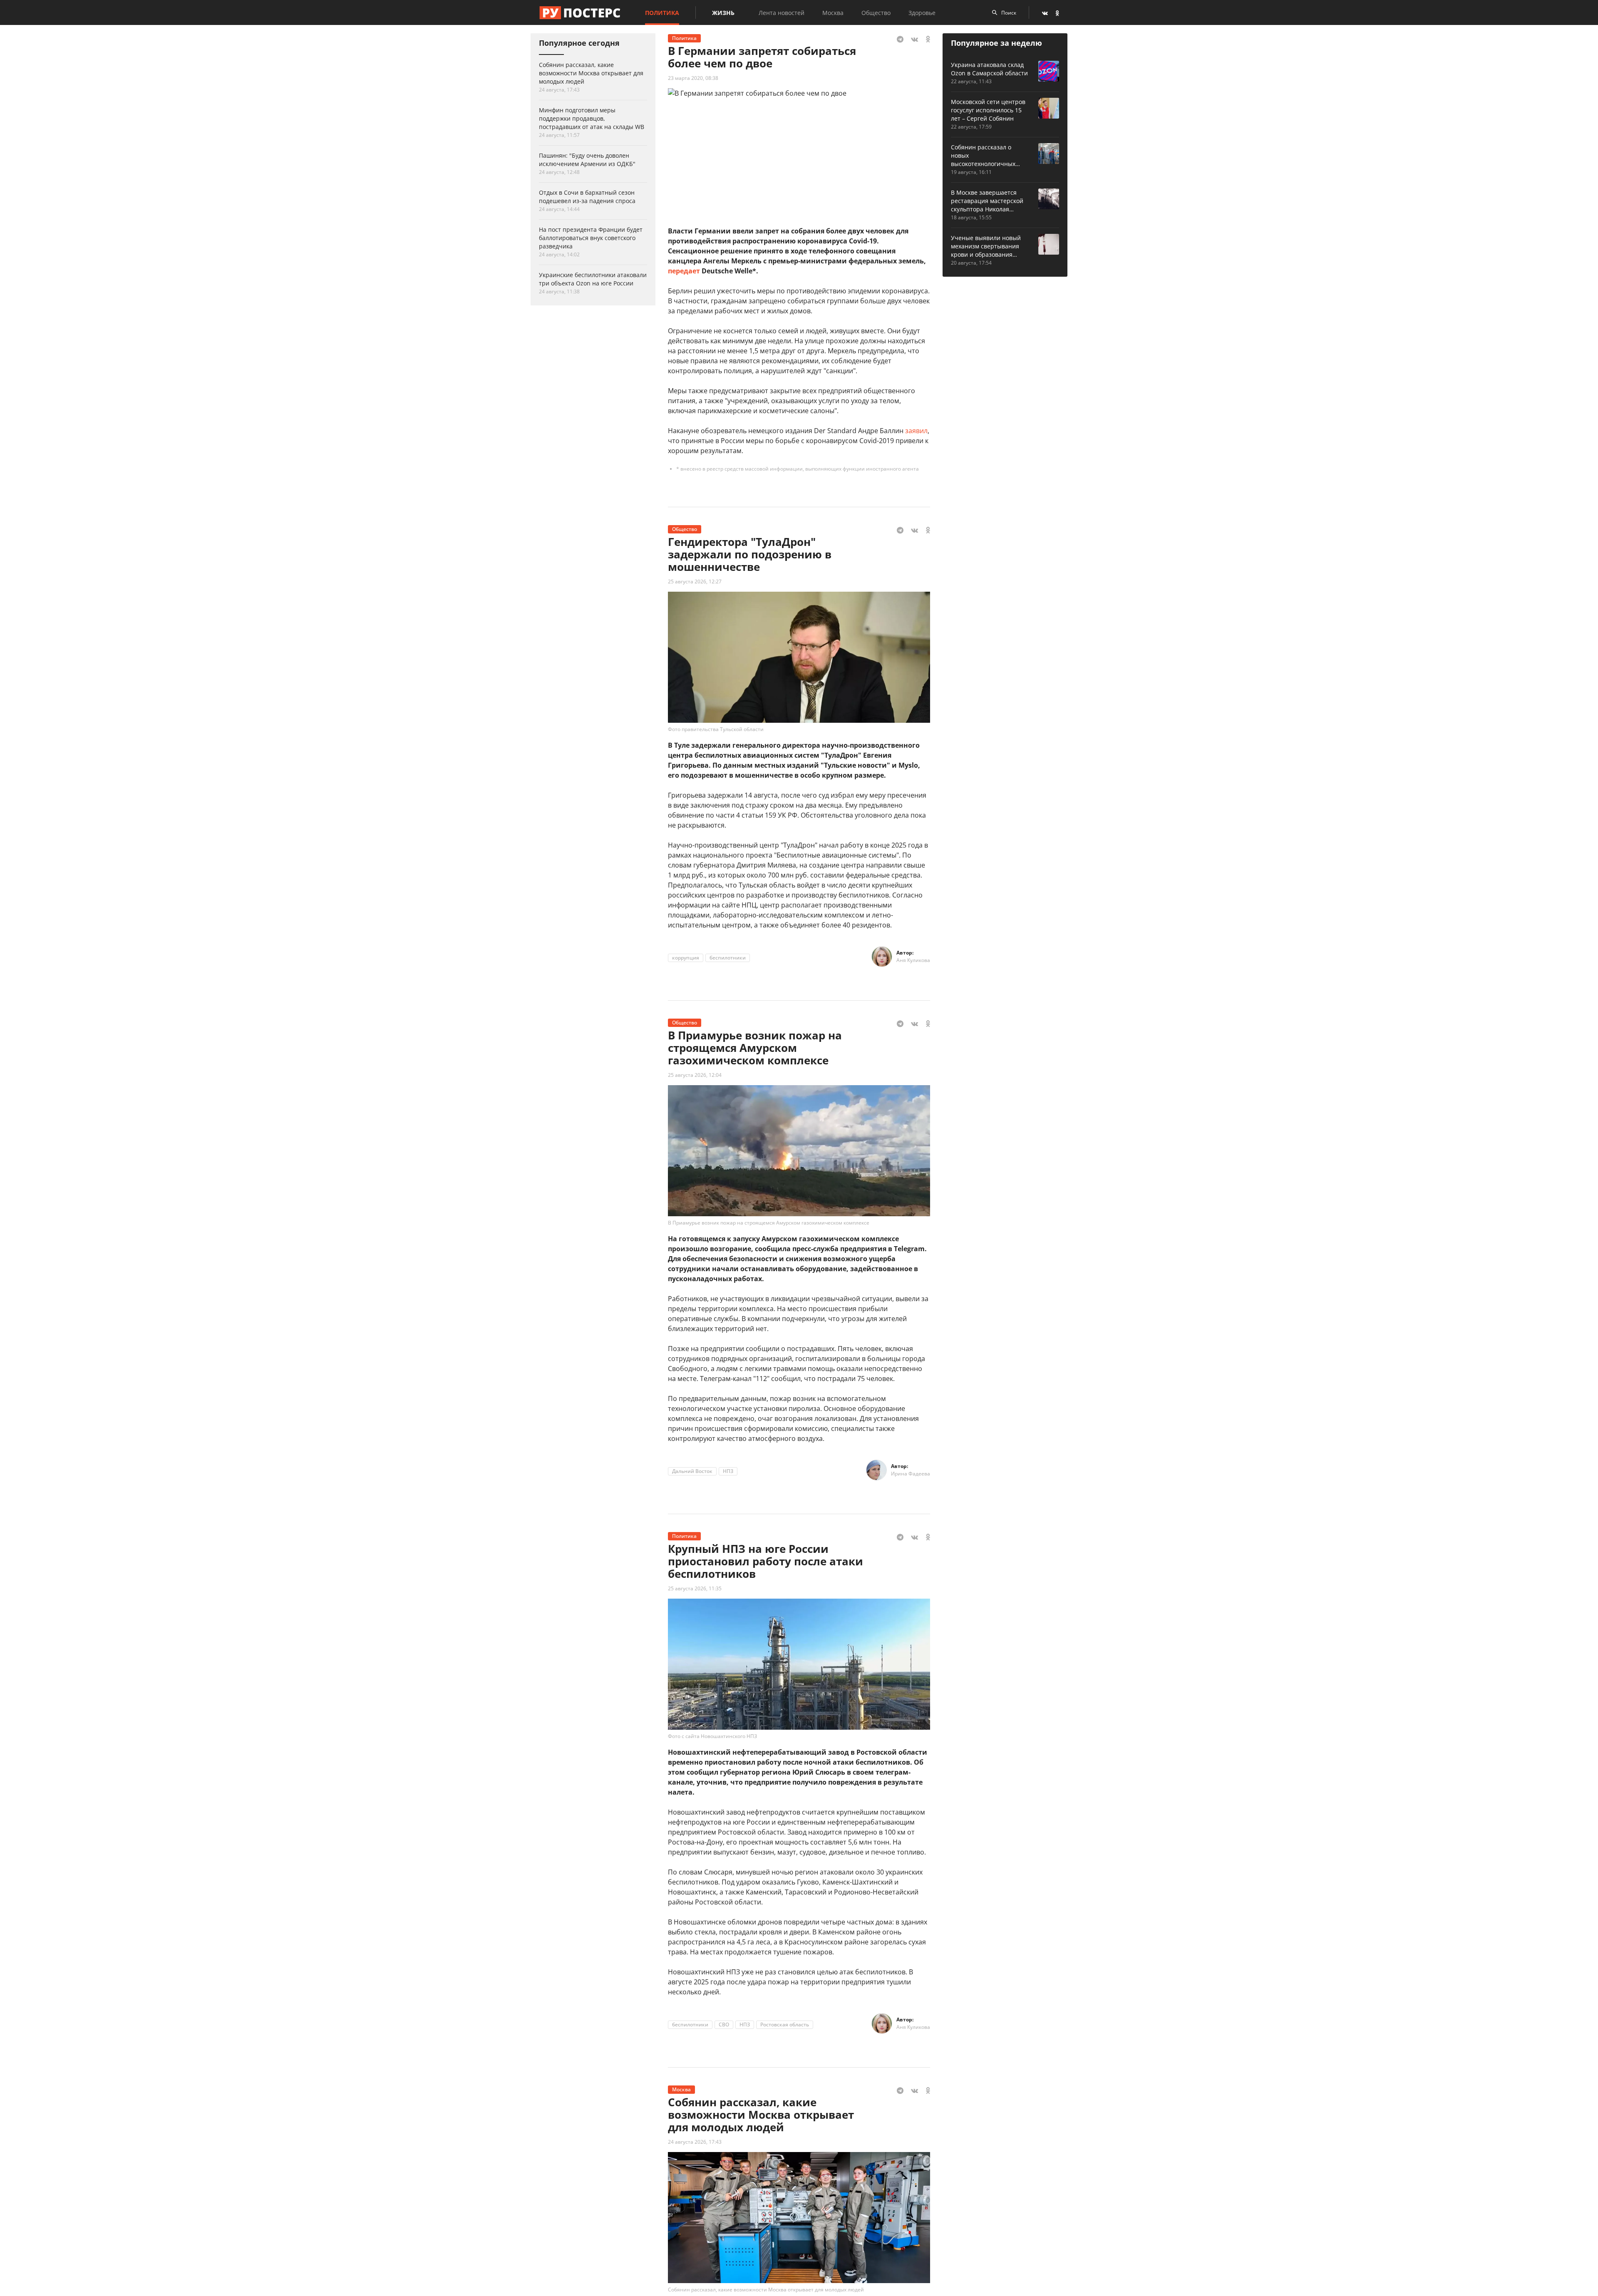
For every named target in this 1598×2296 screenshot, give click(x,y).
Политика (662, 13)
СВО (724, 2024)
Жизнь (723, 13)
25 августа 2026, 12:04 (695, 1075)
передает (684, 271)
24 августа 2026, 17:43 (695, 2142)
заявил (916, 431)
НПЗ (728, 1471)
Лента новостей (782, 13)
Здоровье (922, 13)
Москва (833, 13)
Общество (876, 13)
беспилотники (728, 958)
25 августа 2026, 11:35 (695, 1588)
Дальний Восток (692, 1471)
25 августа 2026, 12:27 (695, 581)
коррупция (686, 958)
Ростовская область (785, 2024)
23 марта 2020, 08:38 (693, 78)
